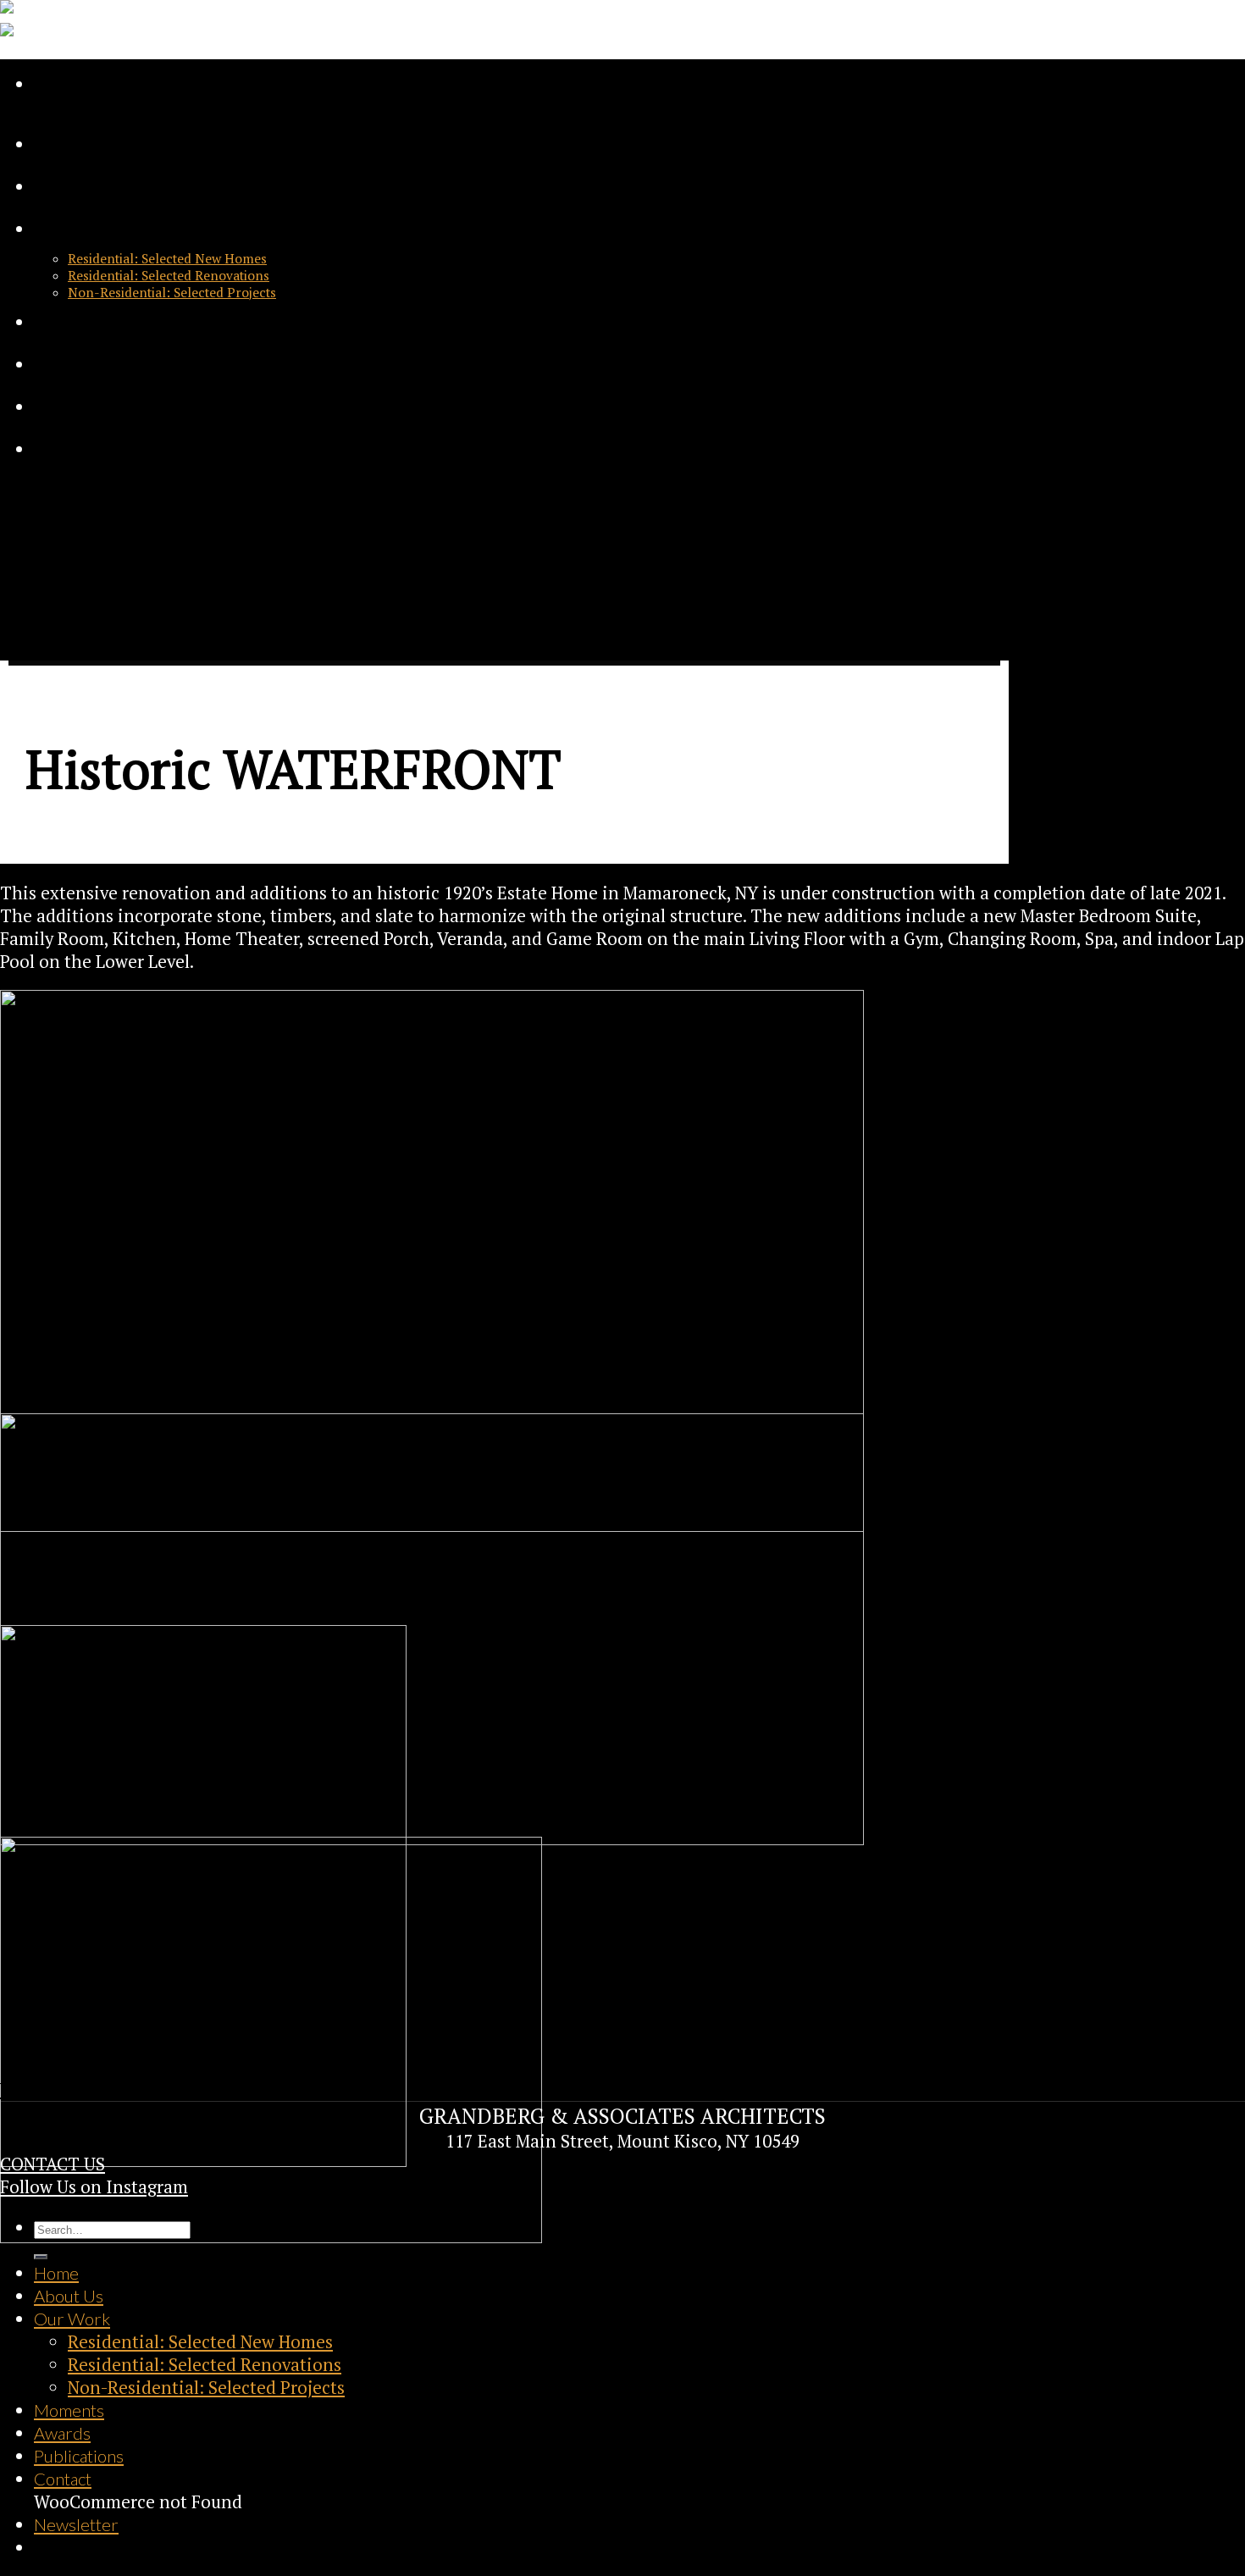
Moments (69, 322)
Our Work (72, 229)
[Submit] (41, 2257)
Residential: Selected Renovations (169, 275)
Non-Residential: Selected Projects (172, 292)
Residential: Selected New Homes (167, 258)
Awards (62, 364)
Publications (79, 406)
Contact (63, 449)
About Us (69, 186)
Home (56, 144)
